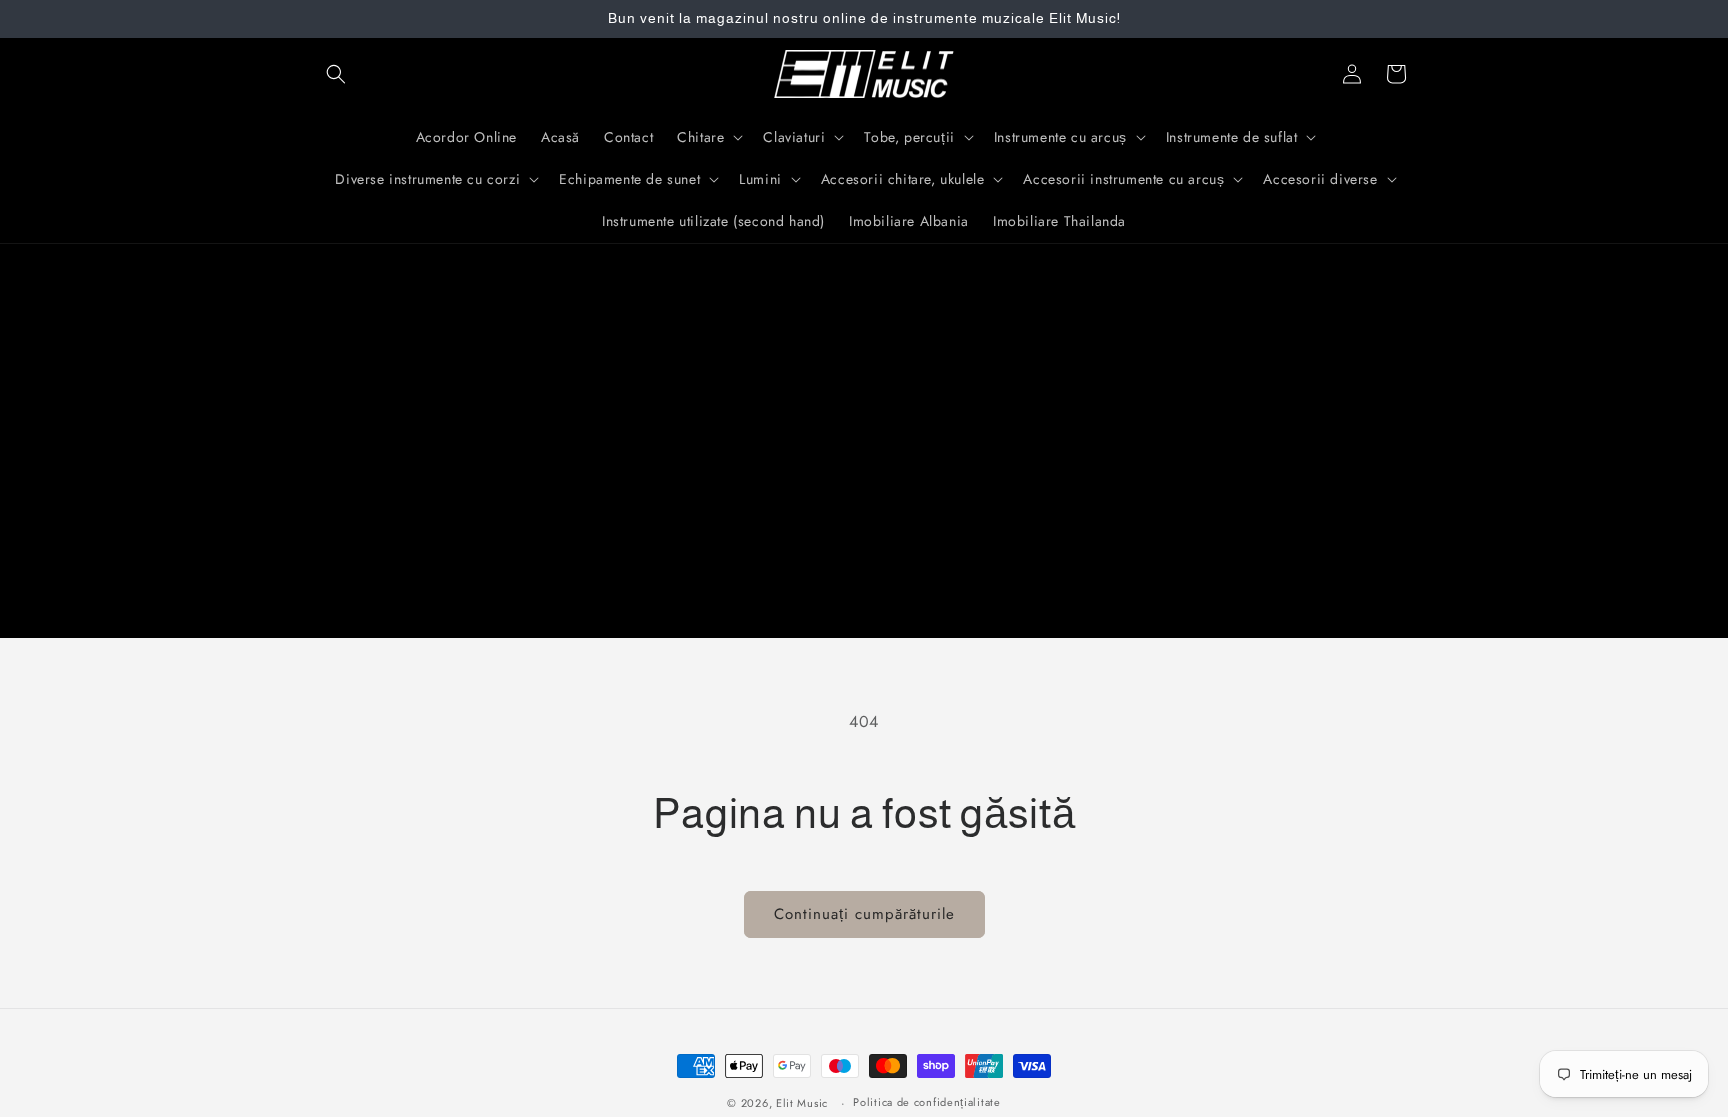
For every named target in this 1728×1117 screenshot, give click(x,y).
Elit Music (802, 1103)
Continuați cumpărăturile (864, 914)
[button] (336, 74)
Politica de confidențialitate (926, 1102)
